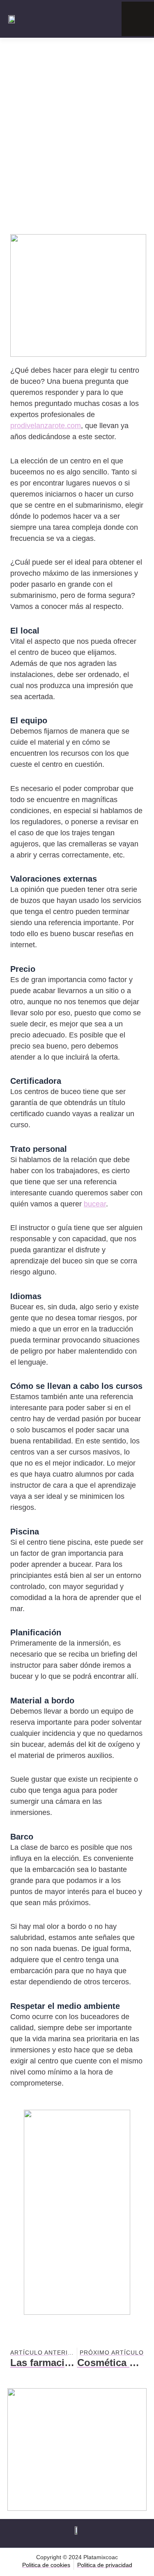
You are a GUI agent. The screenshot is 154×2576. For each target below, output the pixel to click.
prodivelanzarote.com (46, 426)
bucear (95, 1204)
